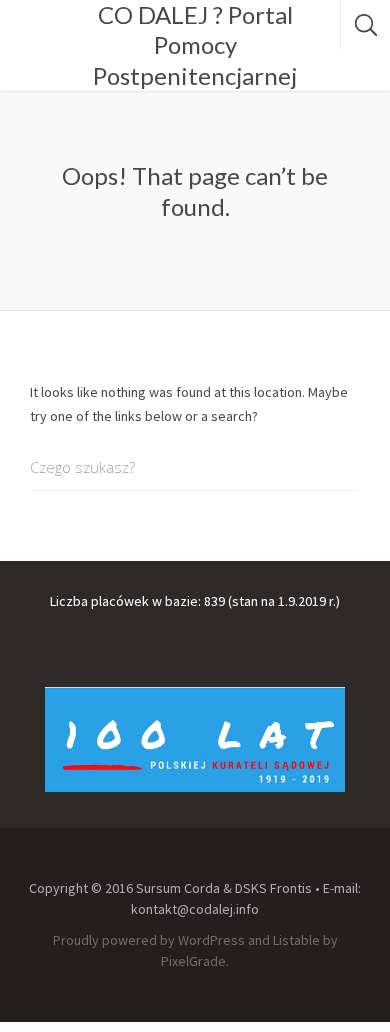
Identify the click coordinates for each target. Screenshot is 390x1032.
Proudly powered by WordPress (149, 940)
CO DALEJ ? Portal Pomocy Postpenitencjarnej (195, 45)
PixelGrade (193, 961)
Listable (296, 940)
